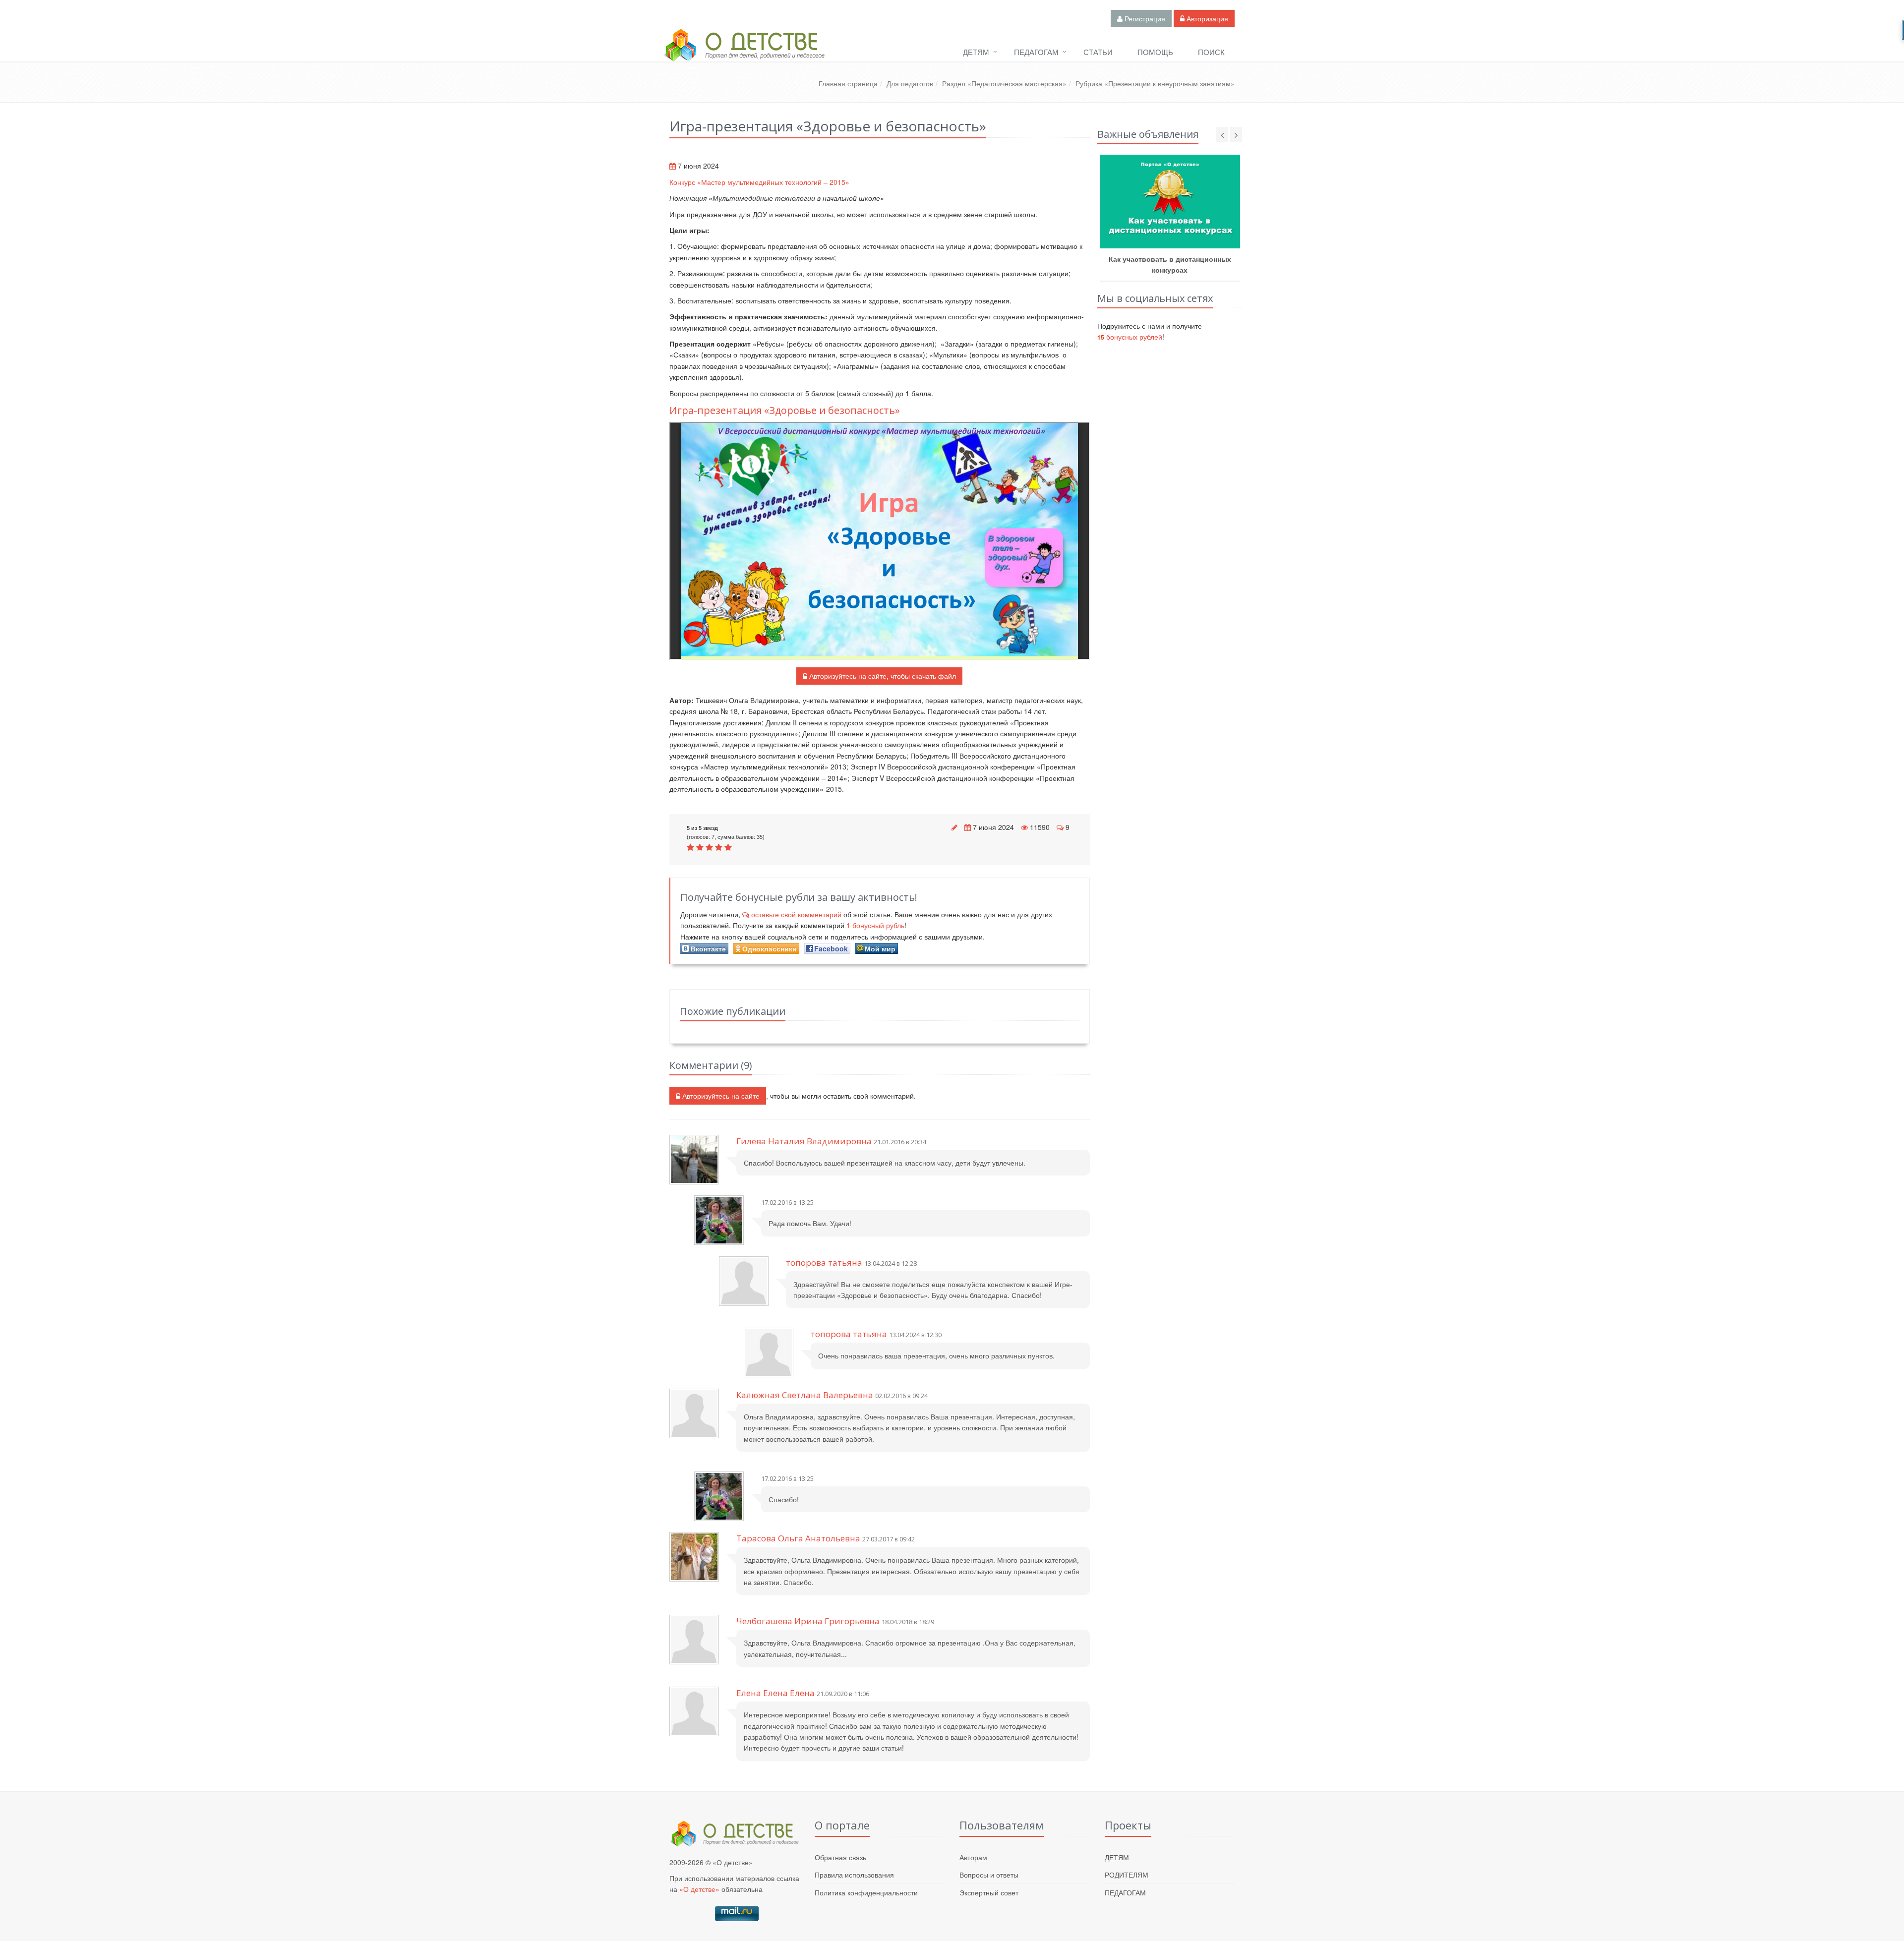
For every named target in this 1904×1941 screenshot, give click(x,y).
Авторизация (1206, 18)
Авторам (973, 1857)
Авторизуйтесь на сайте (720, 1096)
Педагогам (1036, 52)
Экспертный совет (989, 1892)
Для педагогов (910, 83)
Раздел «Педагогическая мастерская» (1004, 83)
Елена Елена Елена (775, 1693)
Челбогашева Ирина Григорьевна (808, 1621)
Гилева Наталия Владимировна (804, 1141)
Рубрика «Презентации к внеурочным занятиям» (1155, 83)
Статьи (1098, 52)
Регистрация (1144, 18)
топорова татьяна (825, 1263)
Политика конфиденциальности (866, 1892)
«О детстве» (699, 1889)
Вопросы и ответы (989, 1875)
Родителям (1127, 1875)
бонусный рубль (875, 925)
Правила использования (854, 1875)
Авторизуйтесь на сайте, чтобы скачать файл (882, 676)
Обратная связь (840, 1857)
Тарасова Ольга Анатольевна (798, 1538)
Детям (976, 52)
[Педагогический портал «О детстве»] (744, 54)
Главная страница (848, 83)
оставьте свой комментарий (796, 914)
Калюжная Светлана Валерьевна (805, 1395)
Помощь (1155, 52)
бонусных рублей (1130, 337)
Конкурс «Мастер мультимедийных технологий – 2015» (759, 182)
